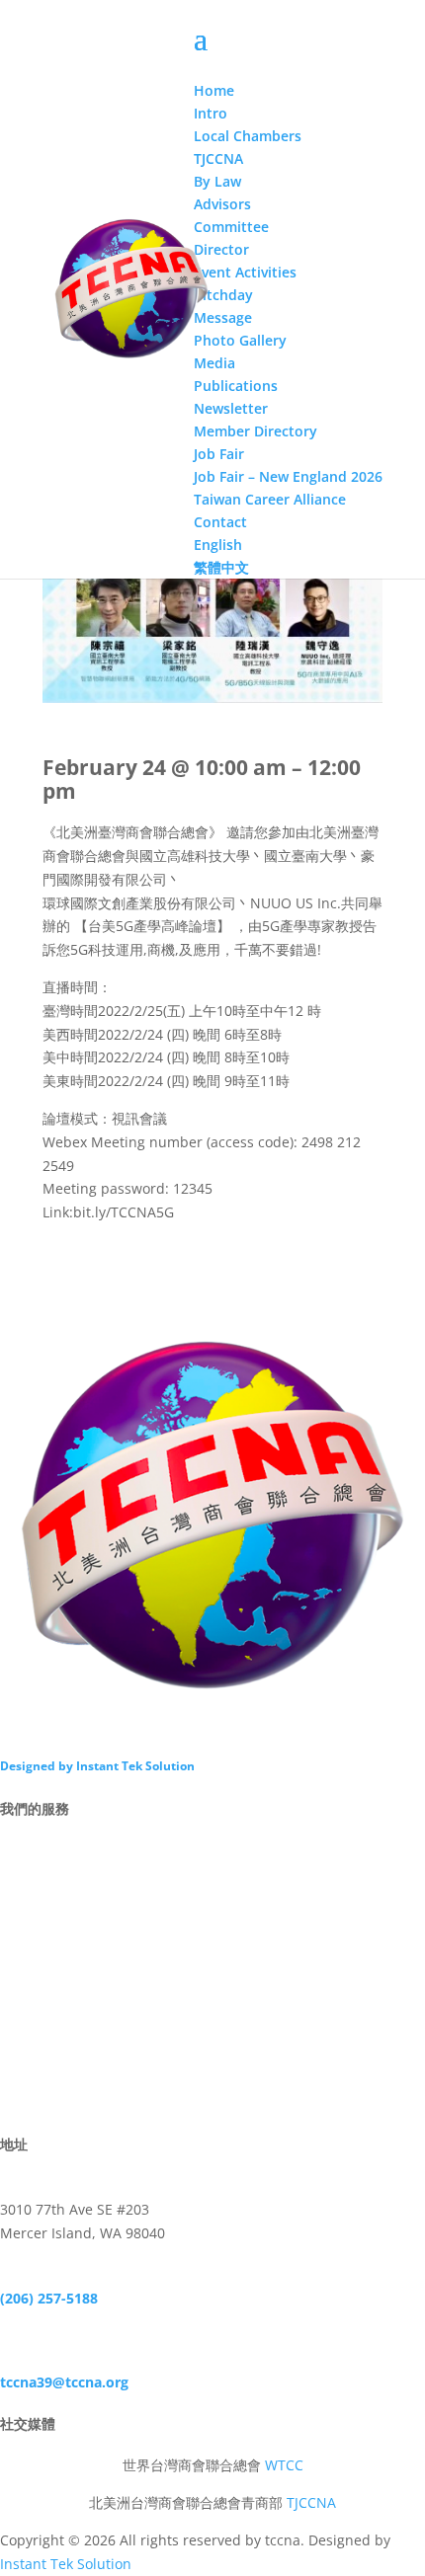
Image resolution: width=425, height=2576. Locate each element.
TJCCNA (311, 2502)
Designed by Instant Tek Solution (97, 1766)
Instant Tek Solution (66, 2564)
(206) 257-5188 (49, 2298)
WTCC (284, 2465)
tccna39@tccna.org (64, 2382)
